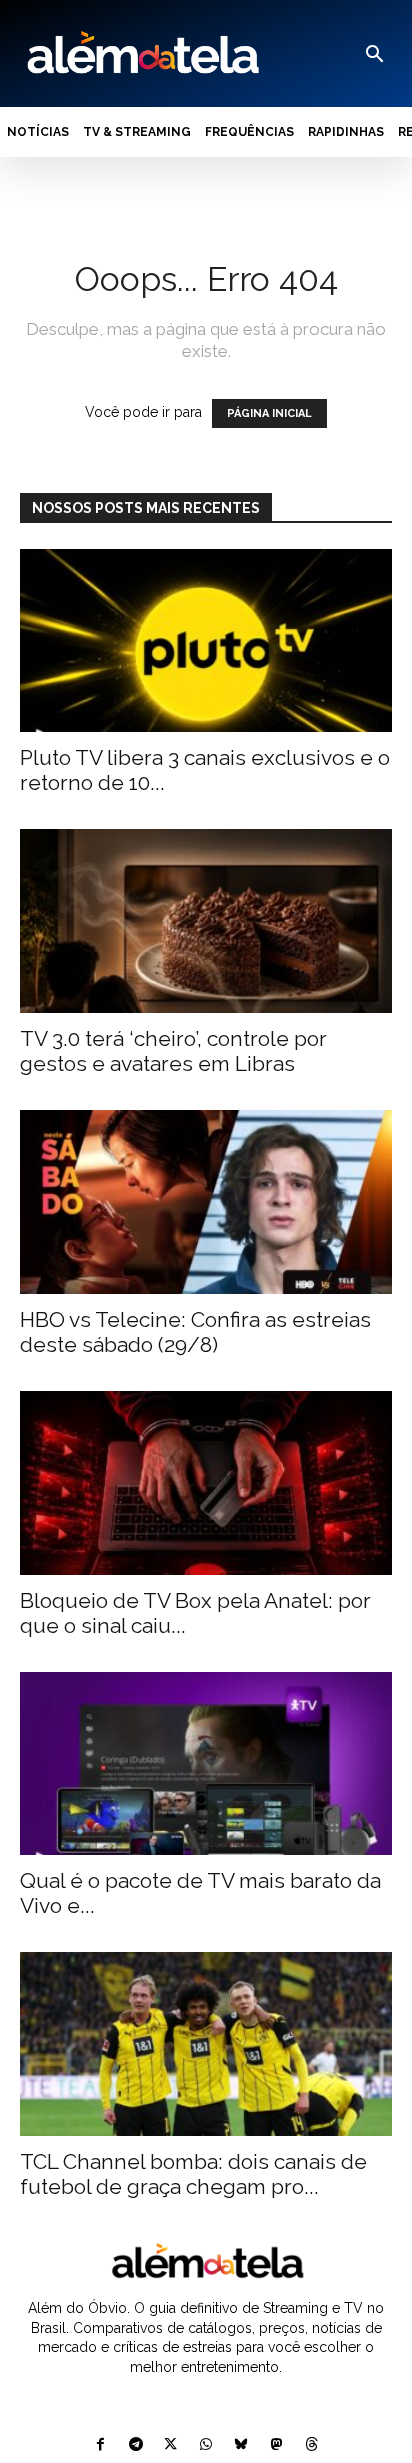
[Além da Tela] (141, 53)
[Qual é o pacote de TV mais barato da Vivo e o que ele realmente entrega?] (206, 1764)
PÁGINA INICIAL (269, 413)
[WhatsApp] (205, 2445)
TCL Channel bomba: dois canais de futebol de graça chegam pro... (193, 2174)
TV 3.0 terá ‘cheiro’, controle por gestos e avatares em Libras (173, 1051)
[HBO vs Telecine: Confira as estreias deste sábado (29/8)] (206, 1202)
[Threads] (311, 2445)
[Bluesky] (241, 2445)
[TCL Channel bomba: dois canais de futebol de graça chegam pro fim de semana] (206, 2044)
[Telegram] (135, 2445)
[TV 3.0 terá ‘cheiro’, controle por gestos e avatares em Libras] (206, 921)
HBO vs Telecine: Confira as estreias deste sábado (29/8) (195, 1332)
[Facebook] (100, 2445)
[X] (170, 2445)
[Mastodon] (276, 2445)
